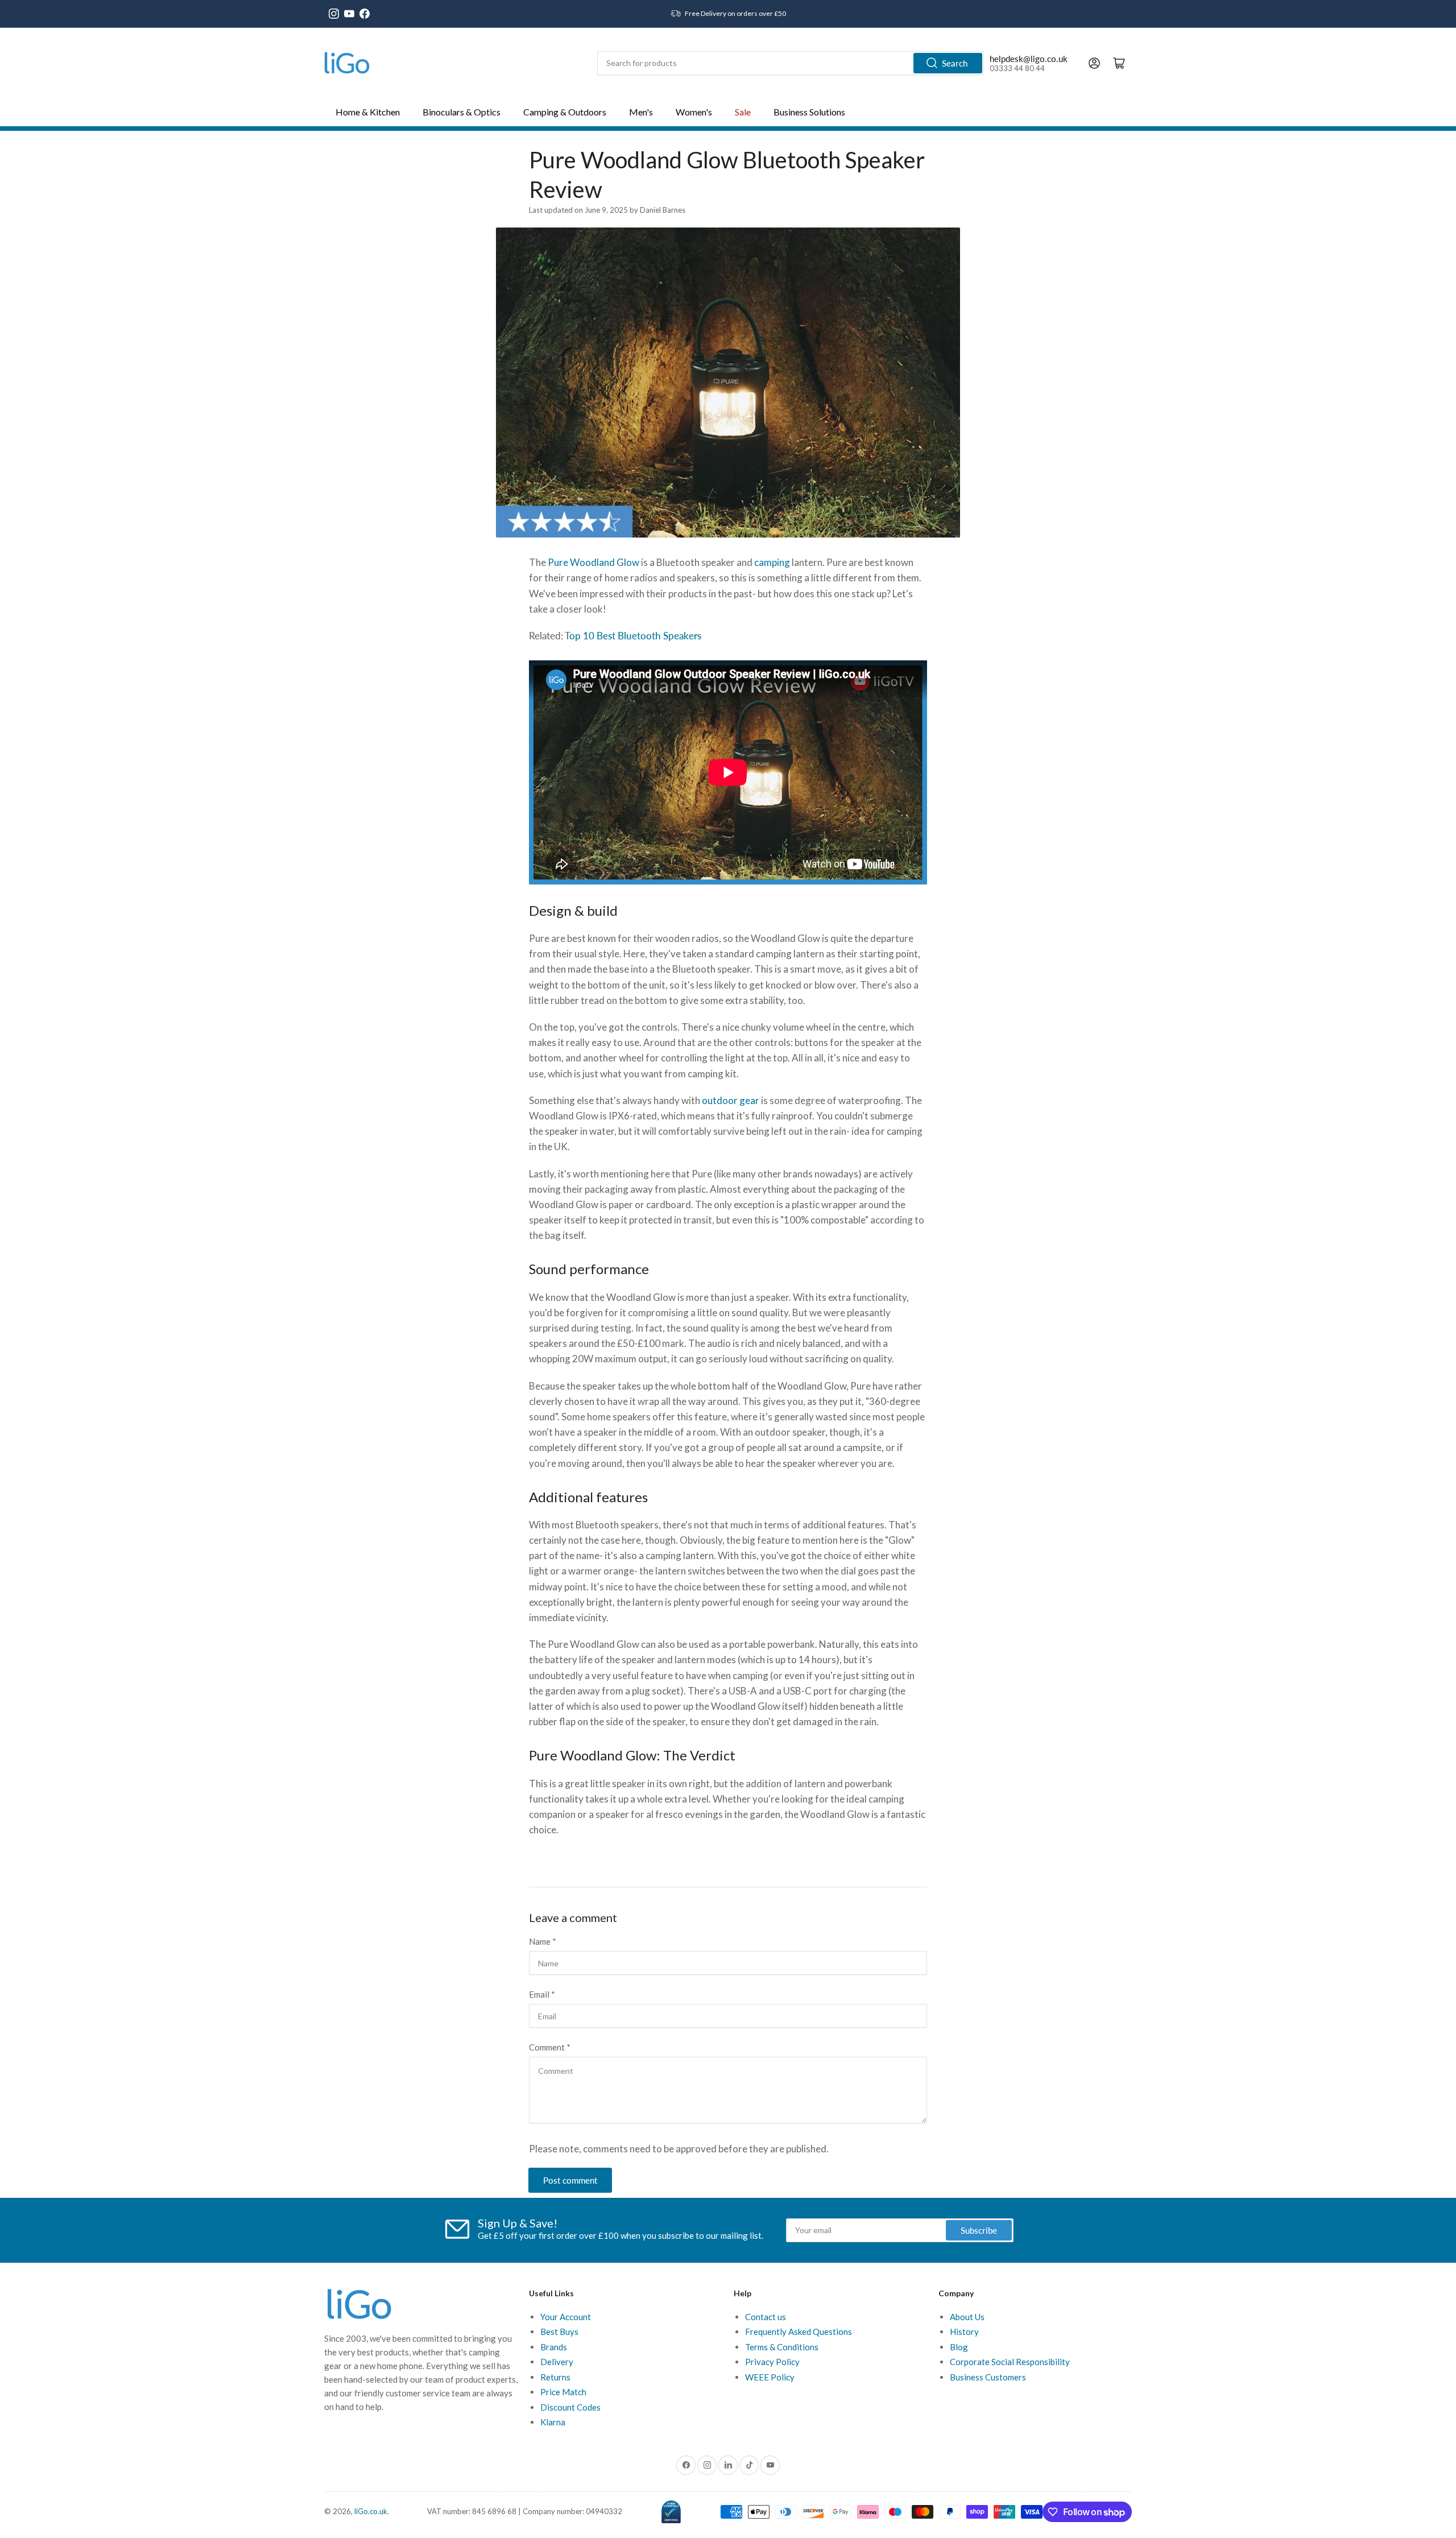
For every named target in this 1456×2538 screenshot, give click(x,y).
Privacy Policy (772, 2362)
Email (542, 1994)
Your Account (566, 2317)
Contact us (766, 2317)
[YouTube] (349, 14)
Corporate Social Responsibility (1010, 2362)
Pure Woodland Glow (593, 562)
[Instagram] (334, 14)
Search (955, 63)
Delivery (557, 2362)
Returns (555, 2377)
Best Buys (559, 2332)
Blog (959, 2347)
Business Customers (988, 2377)
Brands (554, 2347)
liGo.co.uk (371, 2511)
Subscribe (979, 2230)
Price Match (563, 2392)
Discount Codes (570, 2407)
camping (772, 562)
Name (543, 1941)
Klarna (553, 2422)
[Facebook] (365, 14)
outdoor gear (731, 1100)
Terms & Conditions (782, 2347)
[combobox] (791, 63)
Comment (550, 2047)
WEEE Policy (770, 2377)
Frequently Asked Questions (799, 2332)
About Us (967, 2317)
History (964, 2332)
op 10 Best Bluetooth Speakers (635, 636)
